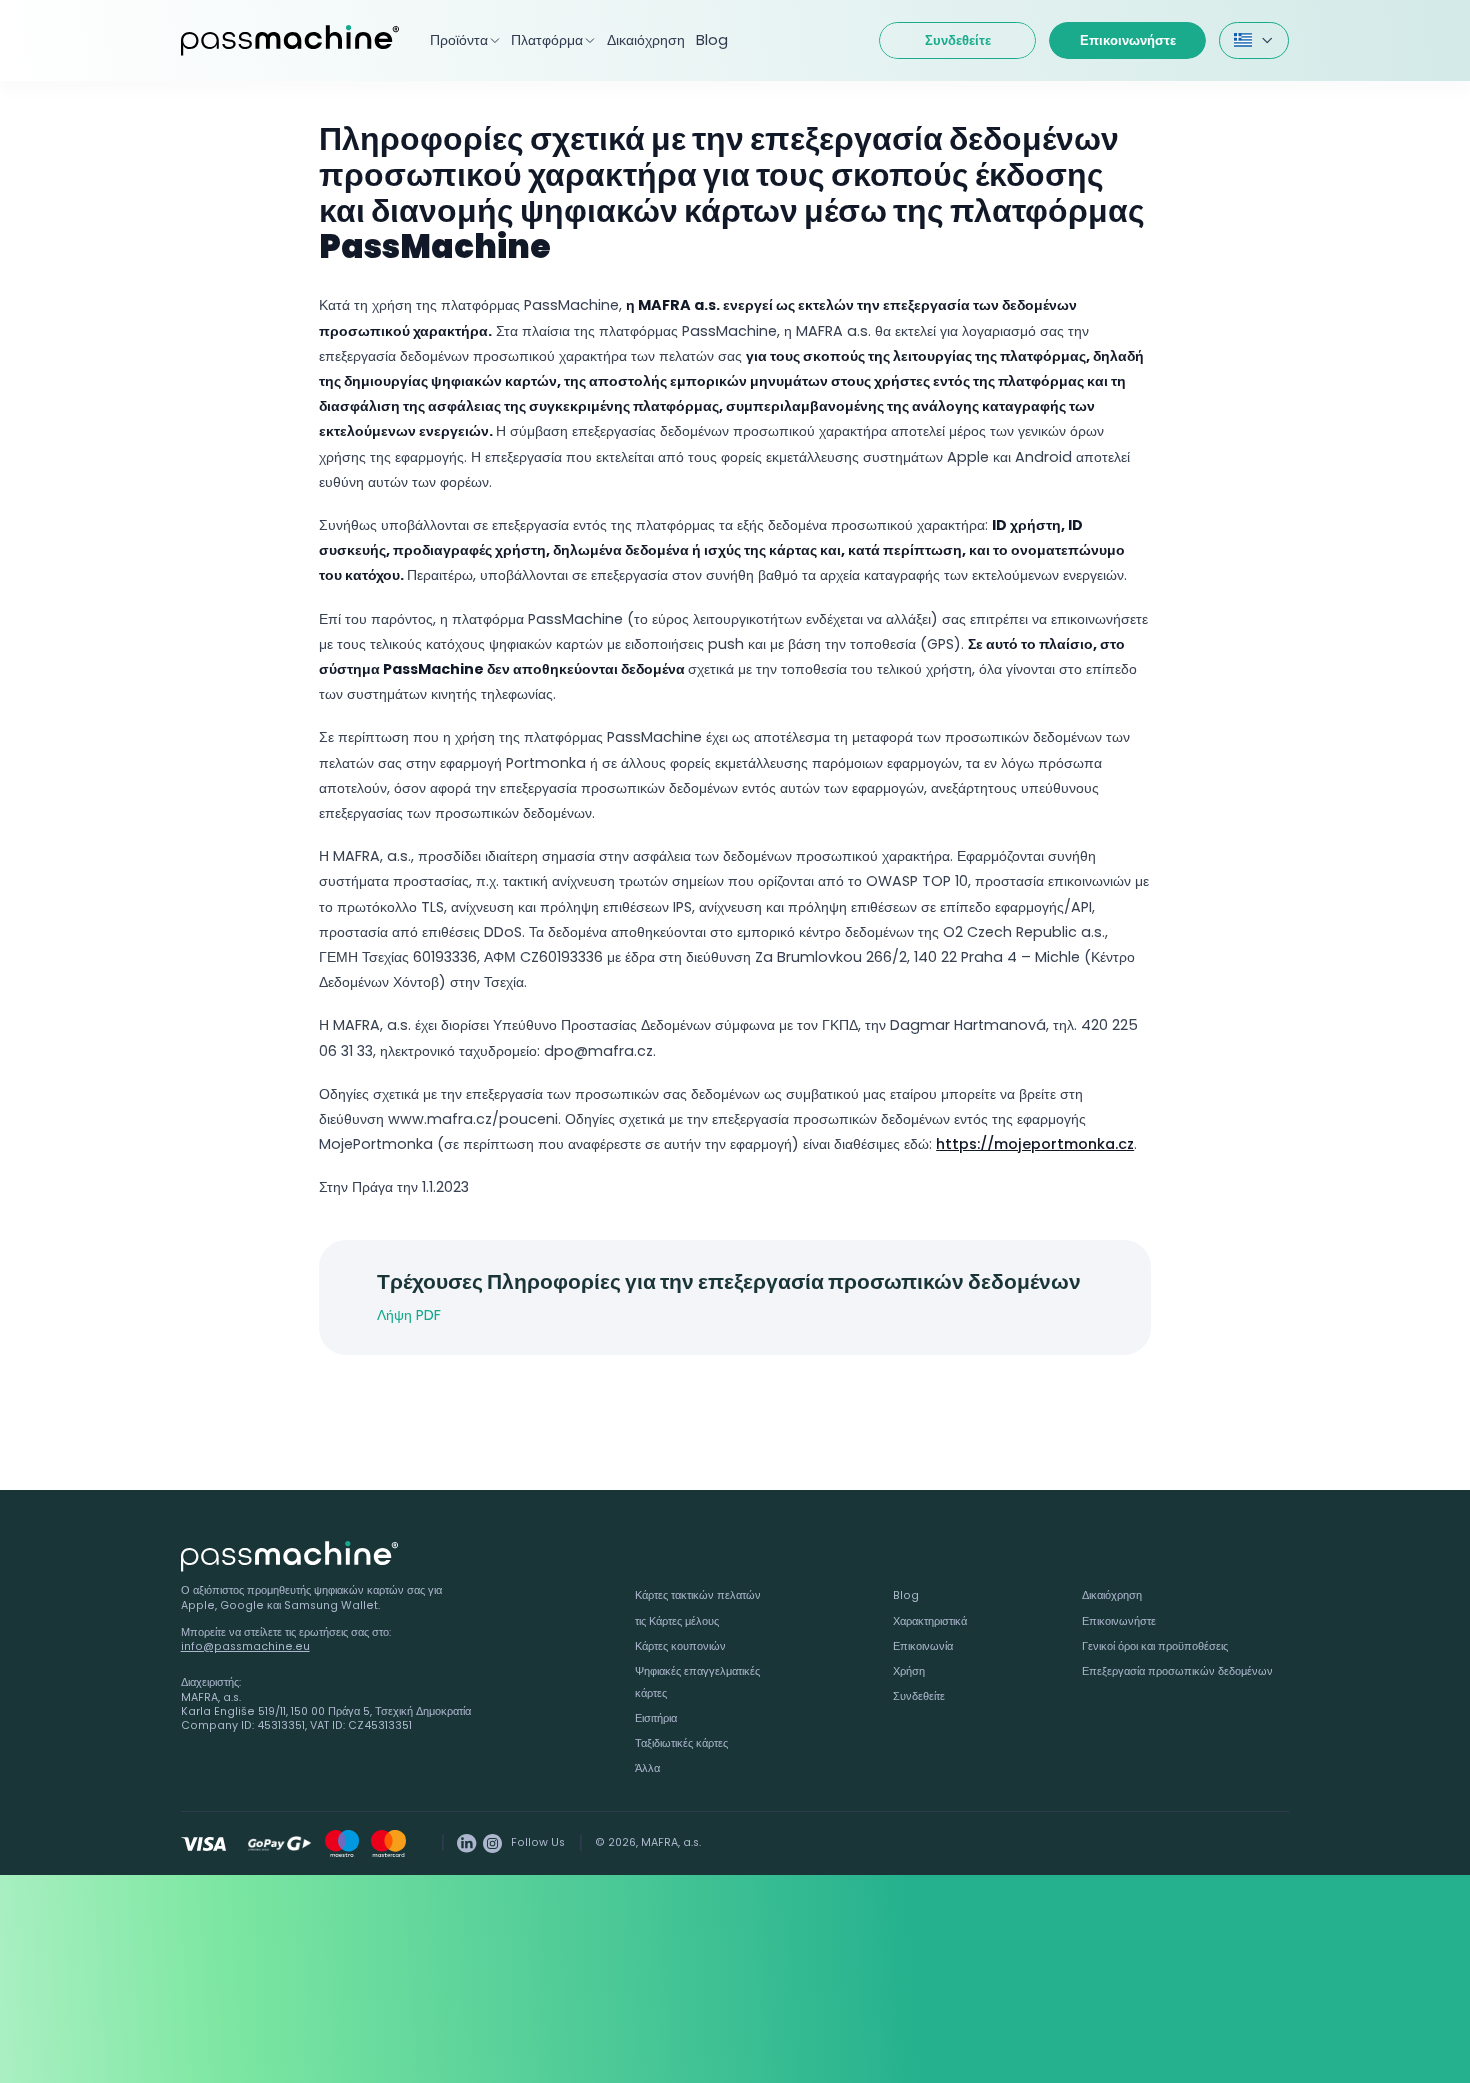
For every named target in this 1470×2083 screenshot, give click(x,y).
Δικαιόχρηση (646, 40)
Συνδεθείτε (958, 40)
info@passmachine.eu (245, 1646)
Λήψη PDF (409, 1315)
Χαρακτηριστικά (930, 1621)
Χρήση (909, 1671)
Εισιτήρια (656, 1718)
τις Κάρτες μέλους (677, 1621)
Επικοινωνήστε (1128, 40)
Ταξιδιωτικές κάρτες (681, 1743)
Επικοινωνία (923, 1646)
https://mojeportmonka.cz (1035, 1144)
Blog (712, 40)
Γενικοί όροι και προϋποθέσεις (1155, 1646)
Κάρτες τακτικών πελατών (698, 1595)
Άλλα (647, 1768)
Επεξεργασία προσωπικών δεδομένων (1177, 1671)
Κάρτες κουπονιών (680, 1646)
